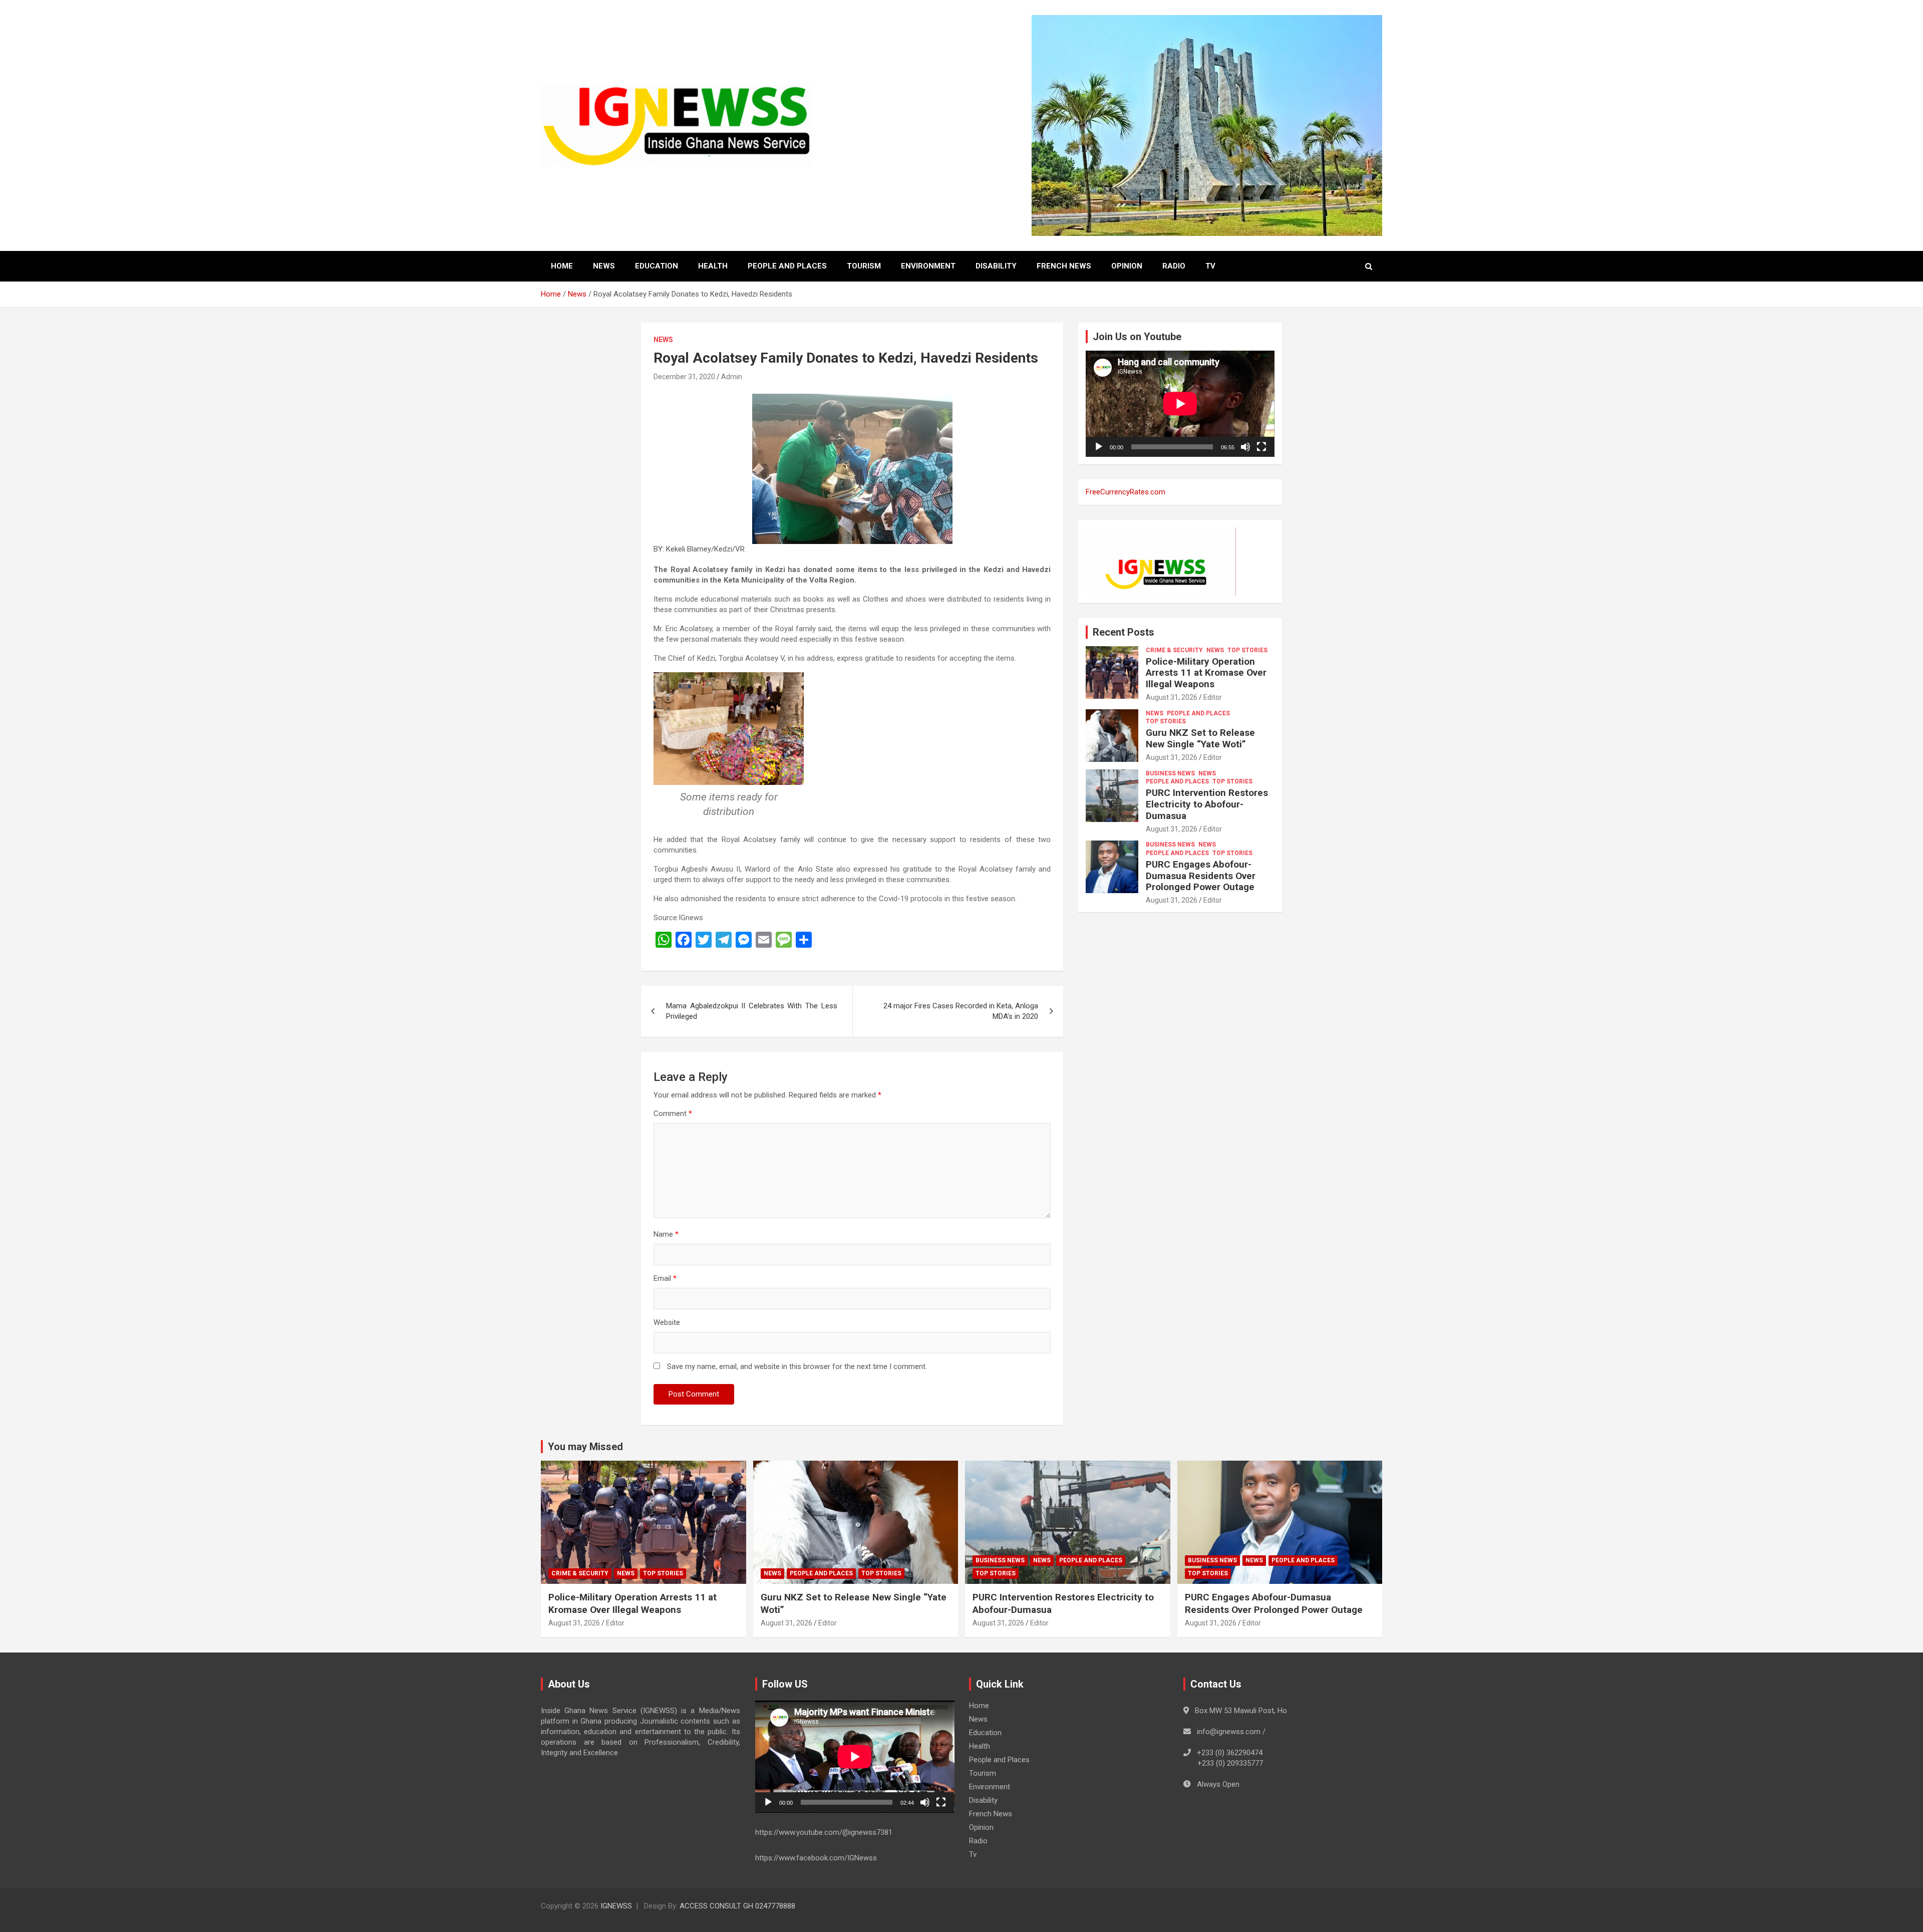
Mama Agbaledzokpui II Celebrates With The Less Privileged (752, 1011)
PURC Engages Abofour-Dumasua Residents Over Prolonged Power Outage (1201, 876)
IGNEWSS (616, 1906)
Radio (1174, 266)
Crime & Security (1174, 650)
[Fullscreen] (1261, 447)
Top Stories (1247, 650)
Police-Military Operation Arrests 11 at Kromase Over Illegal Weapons (1206, 673)
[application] (1180, 404)
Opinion (1127, 266)
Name (666, 1234)
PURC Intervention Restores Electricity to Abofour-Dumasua (1207, 804)
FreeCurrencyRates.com (1126, 492)
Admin (732, 377)
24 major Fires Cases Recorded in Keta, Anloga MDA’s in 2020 (961, 1011)
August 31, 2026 (1172, 697)
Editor (1213, 697)
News (604, 266)
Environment (928, 266)
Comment (673, 1114)
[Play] (1099, 447)
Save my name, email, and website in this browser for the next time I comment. (797, 1366)
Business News (1170, 773)
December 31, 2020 (684, 377)
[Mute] (1245, 447)
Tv (1210, 266)
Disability (996, 266)
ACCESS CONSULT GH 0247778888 (737, 1906)
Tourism (864, 266)
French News (1064, 266)
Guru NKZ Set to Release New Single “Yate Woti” (1200, 738)
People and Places (787, 266)
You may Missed (585, 1447)
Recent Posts (1124, 632)
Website (667, 1322)
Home (562, 266)
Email (665, 1278)
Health (713, 266)
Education (657, 266)
